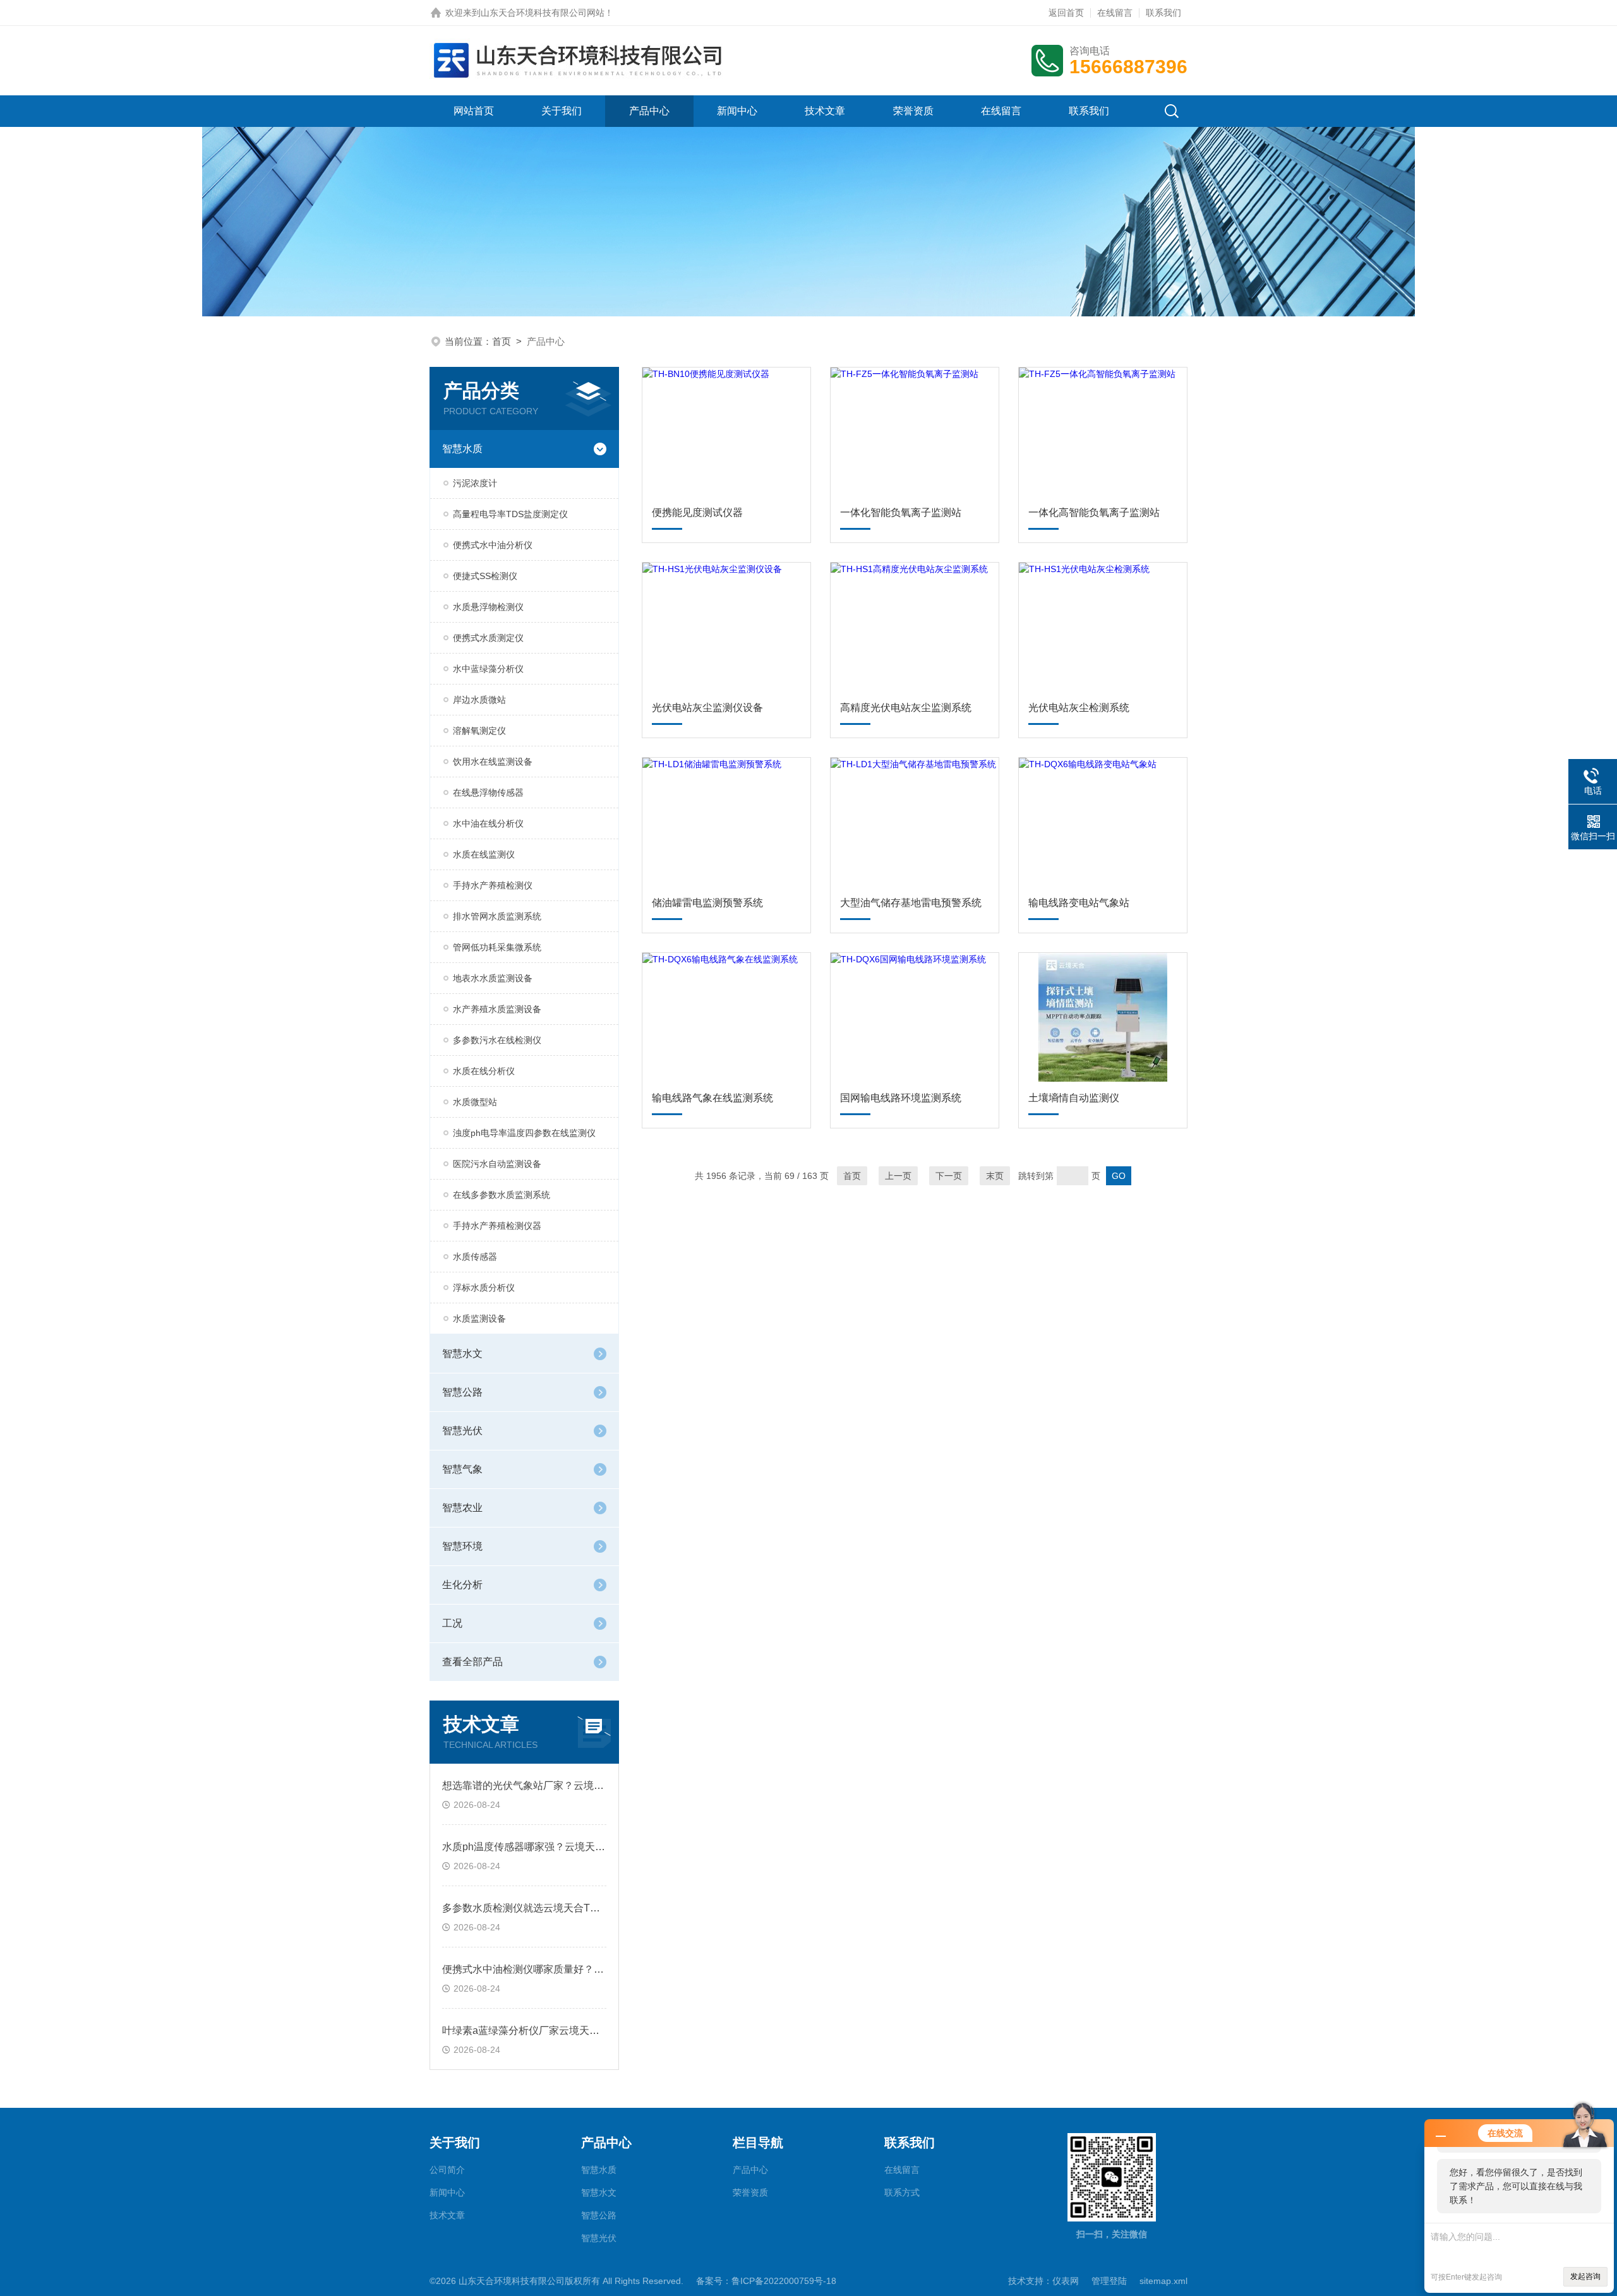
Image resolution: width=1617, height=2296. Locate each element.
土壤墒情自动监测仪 (1074, 1098)
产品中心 (649, 111)
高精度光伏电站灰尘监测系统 (906, 708)
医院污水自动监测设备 (497, 1164)
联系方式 (902, 2192)
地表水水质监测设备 (493, 978)
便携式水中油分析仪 (493, 545)
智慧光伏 (462, 1431)
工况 (452, 1623)
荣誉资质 (913, 111)
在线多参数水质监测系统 (502, 1195)
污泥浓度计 (475, 483)
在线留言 (1115, 13)
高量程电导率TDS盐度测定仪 (510, 514)
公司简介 (447, 2170)
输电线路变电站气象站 (1079, 903)
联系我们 (1163, 13)
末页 (995, 1176)
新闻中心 (737, 111)
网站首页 (474, 111)
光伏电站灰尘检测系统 (1079, 708)
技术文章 (825, 111)
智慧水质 (462, 449)
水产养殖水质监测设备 (497, 1009)
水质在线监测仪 (484, 854)
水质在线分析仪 (484, 1071)
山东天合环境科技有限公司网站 (543, 13)
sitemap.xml (1163, 2281)
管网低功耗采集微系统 (497, 947)
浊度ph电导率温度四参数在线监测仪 (524, 1133)
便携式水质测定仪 (488, 638)
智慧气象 (462, 1469)
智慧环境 (462, 1546)
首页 (502, 341)
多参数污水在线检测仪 (497, 1040)
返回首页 (1066, 13)
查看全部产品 (472, 1662)
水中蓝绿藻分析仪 (488, 669)
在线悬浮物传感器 (488, 792)
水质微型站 (475, 1102)
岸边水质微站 (479, 700)
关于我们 (562, 111)
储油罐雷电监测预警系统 (707, 903)
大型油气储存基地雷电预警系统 (911, 903)
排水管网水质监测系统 (497, 916)
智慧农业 (462, 1508)
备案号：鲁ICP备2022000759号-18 (766, 2281)
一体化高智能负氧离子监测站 (1094, 512)
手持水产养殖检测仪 (493, 885)
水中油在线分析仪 (488, 823)
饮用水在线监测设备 (493, 762)
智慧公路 (462, 1392)
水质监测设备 (479, 1318)
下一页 (949, 1176)
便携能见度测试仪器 (697, 512)
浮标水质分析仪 (484, 1288)
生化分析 (462, 1585)
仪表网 (1066, 2281)
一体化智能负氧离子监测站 (901, 512)
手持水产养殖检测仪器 (497, 1226)
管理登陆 (1109, 2281)
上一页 (898, 1176)
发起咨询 (1585, 2276)
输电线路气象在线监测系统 (712, 1098)
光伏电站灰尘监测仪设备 (707, 708)
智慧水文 (462, 1354)
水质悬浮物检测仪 (488, 607)
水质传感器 (475, 1257)
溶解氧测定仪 (479, 731)
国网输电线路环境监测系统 (901, 1098)
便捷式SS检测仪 (485, 576)
